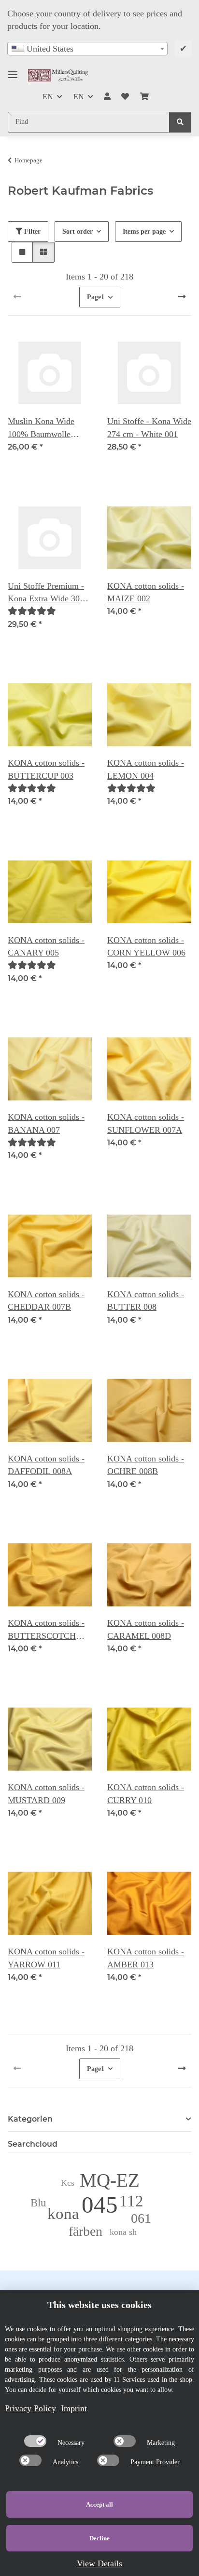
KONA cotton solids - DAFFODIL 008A (46, 1465)
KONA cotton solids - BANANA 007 (46, 1123)
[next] (182, 297)
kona (63, 2213)
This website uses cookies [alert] (99, 2305)
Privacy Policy (30, 2408)
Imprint (74, 2408)
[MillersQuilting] (58, 75)
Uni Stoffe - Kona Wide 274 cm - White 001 (149, 427)
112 (131, 2201)
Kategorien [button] (30, 2119)
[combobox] (87, 49)
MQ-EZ (110, 2180)
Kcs (68, 2183)
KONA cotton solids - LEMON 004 (146, 769)
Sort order (78, 232)
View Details (99, 2563)
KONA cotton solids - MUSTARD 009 (46, 1793)
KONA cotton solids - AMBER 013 (146, 1958)
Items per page (144, 232)
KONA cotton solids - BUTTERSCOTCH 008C (46, 1630)
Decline (99, 2538)
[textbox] (87, 49)
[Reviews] (32, 611)
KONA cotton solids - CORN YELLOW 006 (146, 946)
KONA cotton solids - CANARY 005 (46, 946)
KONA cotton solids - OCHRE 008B (146, 1465)
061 (141, 2218)
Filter (31, 232)
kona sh (123, 2232)
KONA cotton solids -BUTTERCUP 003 (46, 769)
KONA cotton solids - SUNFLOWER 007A (146, 1123)
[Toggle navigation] (13, 71)
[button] (107, 97)
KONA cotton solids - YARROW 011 (46, 1958)
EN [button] (48, 97)
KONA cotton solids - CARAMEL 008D (146, 1629)
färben (85, 2231)
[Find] (180, 122)
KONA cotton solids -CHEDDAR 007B (46, 1301)
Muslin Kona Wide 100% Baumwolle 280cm (41, 428)
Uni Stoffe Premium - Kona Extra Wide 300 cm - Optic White (46, 593)
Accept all (99, 2504)
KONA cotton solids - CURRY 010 (146, 1793)
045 (100, 2205)
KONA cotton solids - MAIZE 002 (146, 592)
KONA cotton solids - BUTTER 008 (146, 1301)
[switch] (35, 2441)
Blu (38, 2203)
